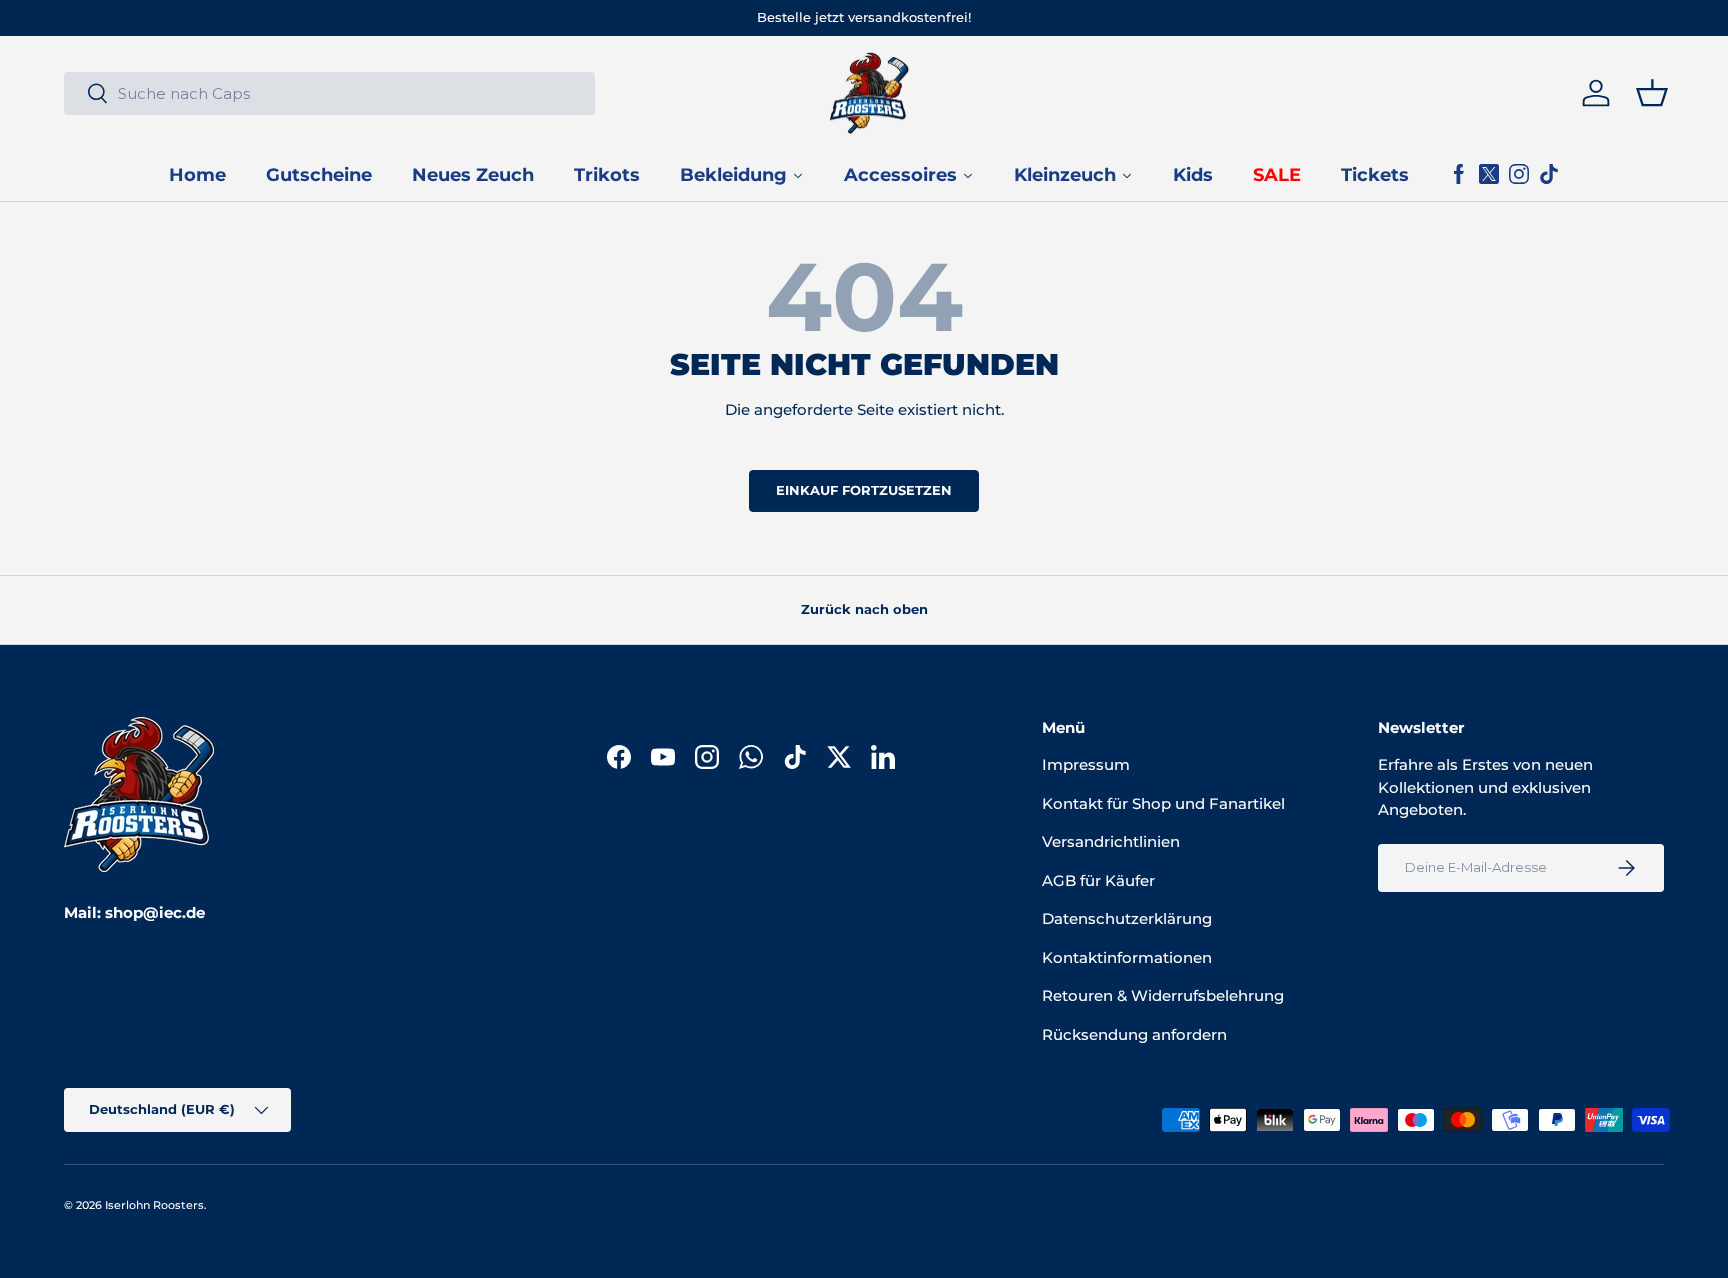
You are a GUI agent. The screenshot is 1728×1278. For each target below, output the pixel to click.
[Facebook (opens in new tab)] (1459, 175)
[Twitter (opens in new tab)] (1489, 175)
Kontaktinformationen (1127, 957)
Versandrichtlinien (1111, 841)
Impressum (1086, 764)
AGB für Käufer (1098, 880)
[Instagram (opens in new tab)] (1519, 175)
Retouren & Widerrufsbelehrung (1163, 995)
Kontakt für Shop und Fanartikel (1163, 803)
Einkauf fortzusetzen (864, 490)
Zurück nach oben (864, 609)
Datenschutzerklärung (1127, 918)
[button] (1652, 93)
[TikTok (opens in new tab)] (1549, 175)
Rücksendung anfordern (1134, 1034)
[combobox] (329, 93)
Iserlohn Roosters (154, 1205)
